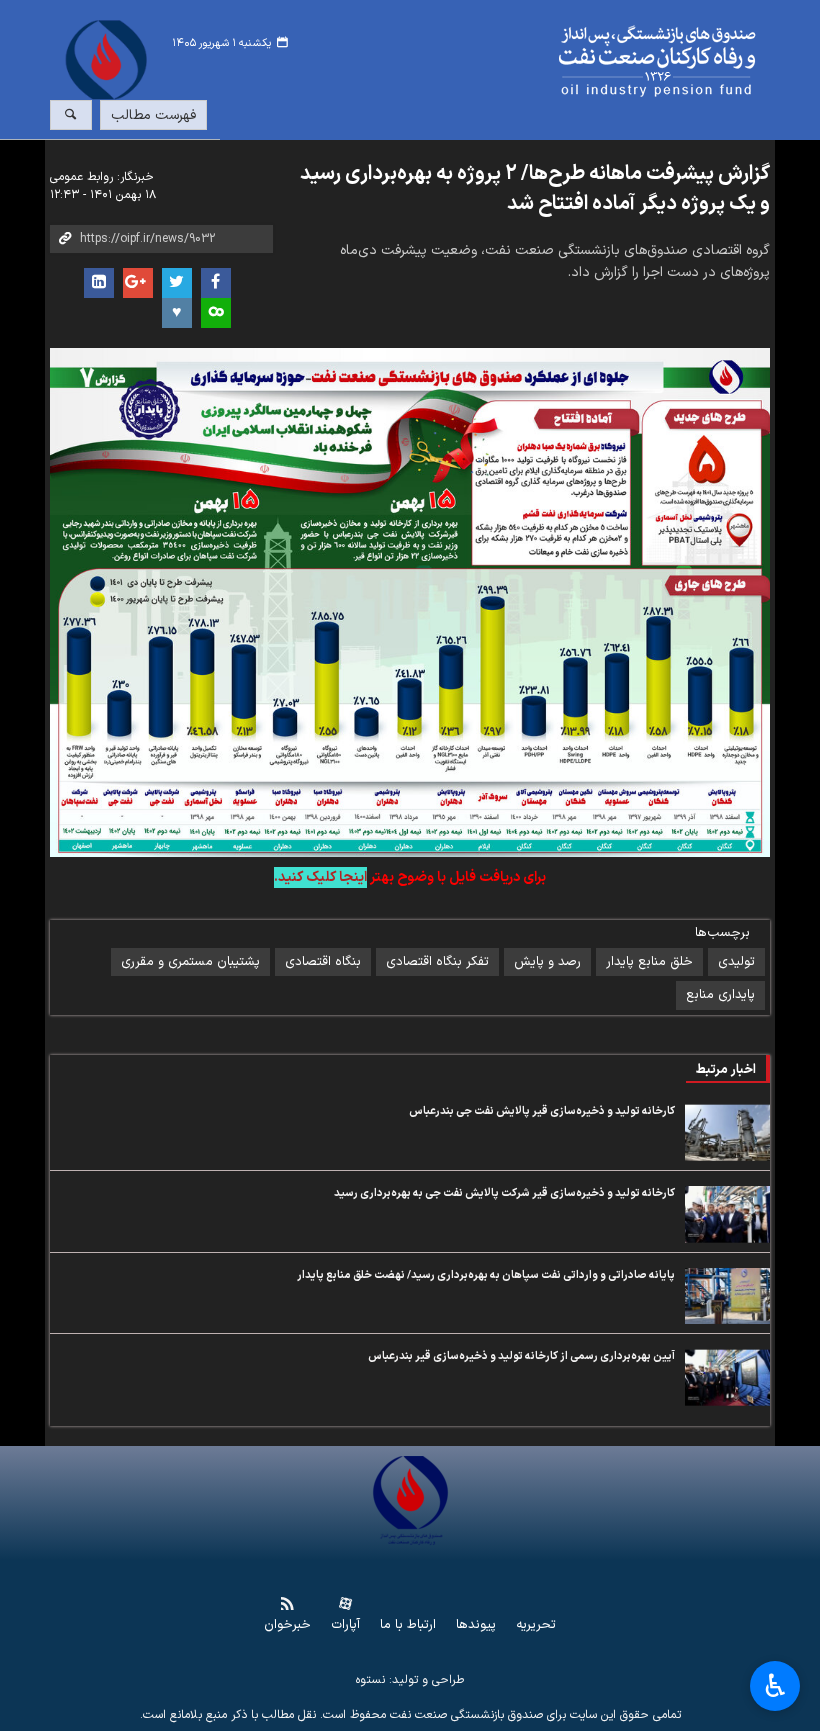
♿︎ (775, 1686)
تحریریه (536, 1625)
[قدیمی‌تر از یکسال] (727, 1132)
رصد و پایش (547, 962)
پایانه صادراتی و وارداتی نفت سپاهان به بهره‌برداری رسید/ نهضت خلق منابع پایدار (486, 1275)
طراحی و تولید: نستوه (410, 1680)
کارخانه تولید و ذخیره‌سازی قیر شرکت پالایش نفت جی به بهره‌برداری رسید (504, 1193)
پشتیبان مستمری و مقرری (190, 962)
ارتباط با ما (408, 1625)
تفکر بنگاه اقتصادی (437, 962)
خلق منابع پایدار (649, 962)
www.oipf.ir (471, 62)
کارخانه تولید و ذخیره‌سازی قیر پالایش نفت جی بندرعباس (542, 1111)
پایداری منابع (720, 995)
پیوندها (476, 1625)
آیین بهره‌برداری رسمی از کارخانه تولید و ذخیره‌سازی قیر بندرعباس (521, 1356)
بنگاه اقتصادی (323, 962)
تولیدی (736, 962)
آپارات (345, 1625)
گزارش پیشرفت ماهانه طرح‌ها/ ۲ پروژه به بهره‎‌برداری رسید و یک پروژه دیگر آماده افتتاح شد (535, 189)
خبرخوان (287, 1625)
